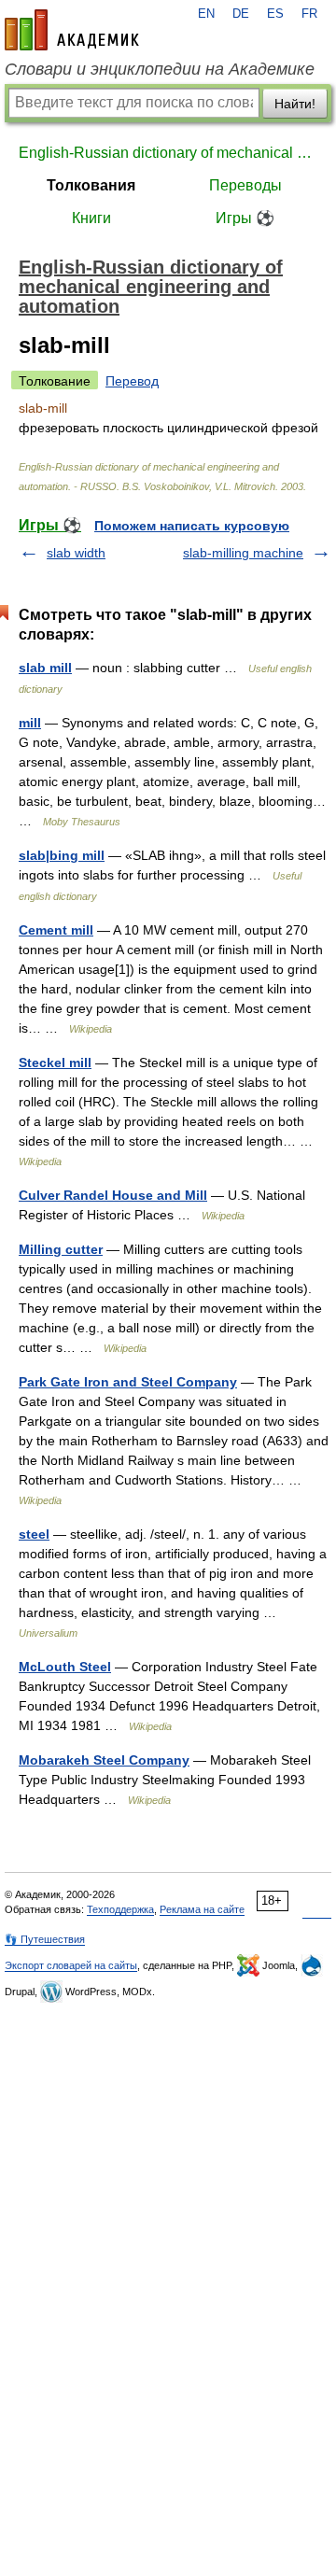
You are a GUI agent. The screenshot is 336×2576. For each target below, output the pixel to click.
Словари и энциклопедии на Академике (160, 69)
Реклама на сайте (202, 1909)
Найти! (295, 104)
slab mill (45, 668)
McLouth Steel (65, 1667)
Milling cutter (61, 1249)
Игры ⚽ (245, 218)
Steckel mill (55, 1063)
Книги (91, 218)
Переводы (245, 185)
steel (34, 1534)
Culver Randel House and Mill (113, 1195)
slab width (76, 553)
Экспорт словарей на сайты (71, 1965)
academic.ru (72, 30)
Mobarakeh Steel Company (104, 1760)
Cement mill (56, 930)
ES (275, 14)
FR (309, 14)
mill (30, 723)
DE (241, 14)
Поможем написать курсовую (192, 526)
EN (206, 14)
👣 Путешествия (45, 1939)
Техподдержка (120, 1909)
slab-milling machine (243, 553)
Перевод (132, 381)
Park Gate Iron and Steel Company (128, 1382)
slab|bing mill (62, 855)
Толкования (91, 185)
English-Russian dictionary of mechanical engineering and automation (168, 153)
